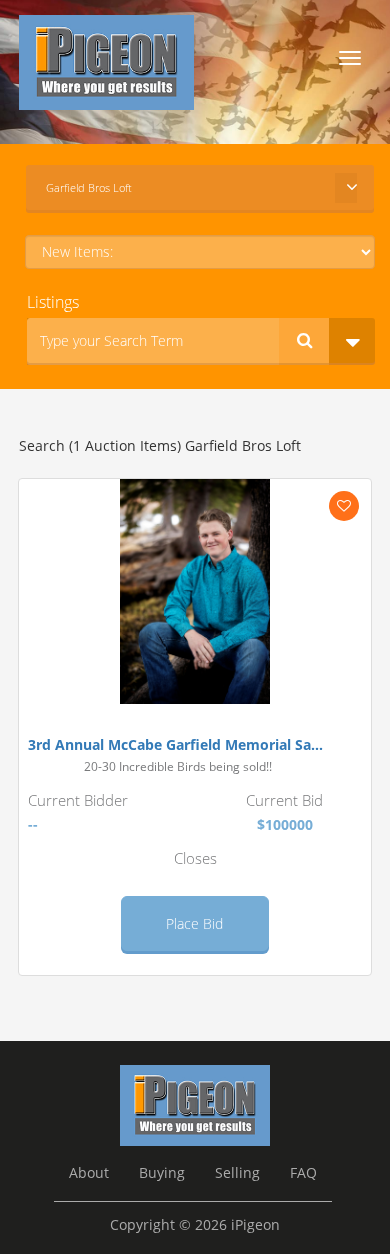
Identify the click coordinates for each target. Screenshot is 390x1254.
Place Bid (194, 924)
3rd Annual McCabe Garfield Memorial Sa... (175, 745)
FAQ (303, 1173)
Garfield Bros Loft (89, 187)
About (89, 1173)
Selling (237, 1173)
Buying (162, 1173)
